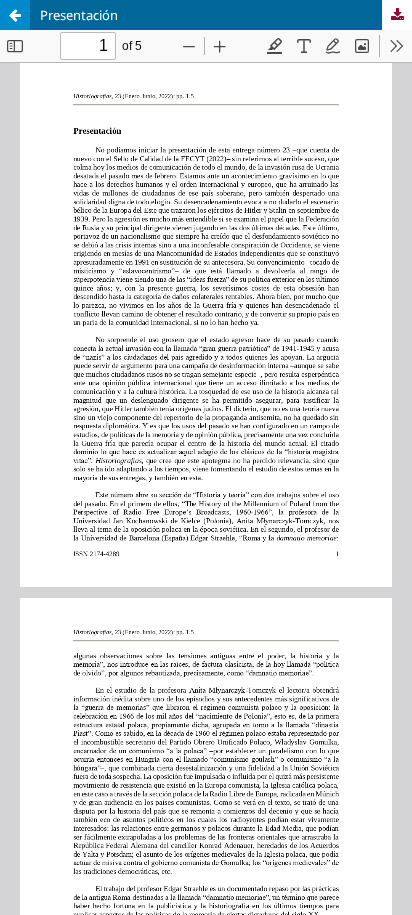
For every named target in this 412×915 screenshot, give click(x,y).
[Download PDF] (397, 15)
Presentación (79, 15)
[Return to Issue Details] (15, 15)
